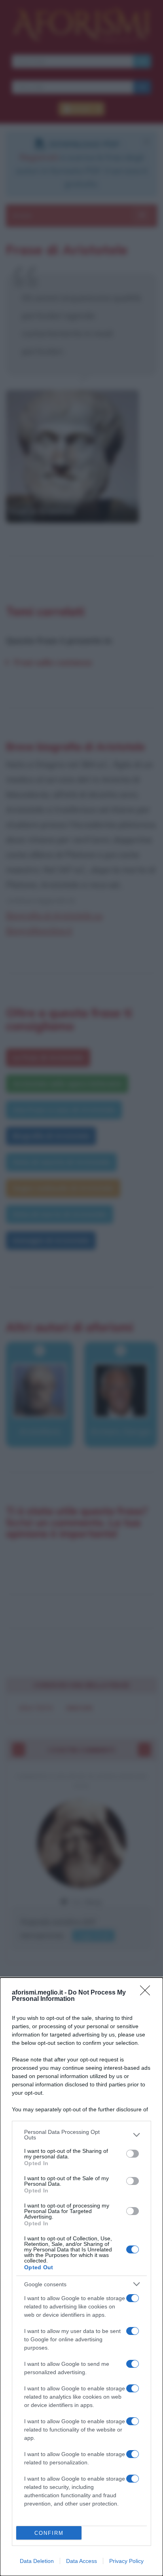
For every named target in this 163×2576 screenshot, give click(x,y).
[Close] (148, 1993)
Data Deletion (37, 2561)
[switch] (133, 2154)
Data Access (81, 2561)
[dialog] (81, 2277)
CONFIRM (49, 2533)
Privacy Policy (126, 2561)
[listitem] (81, 2135)
